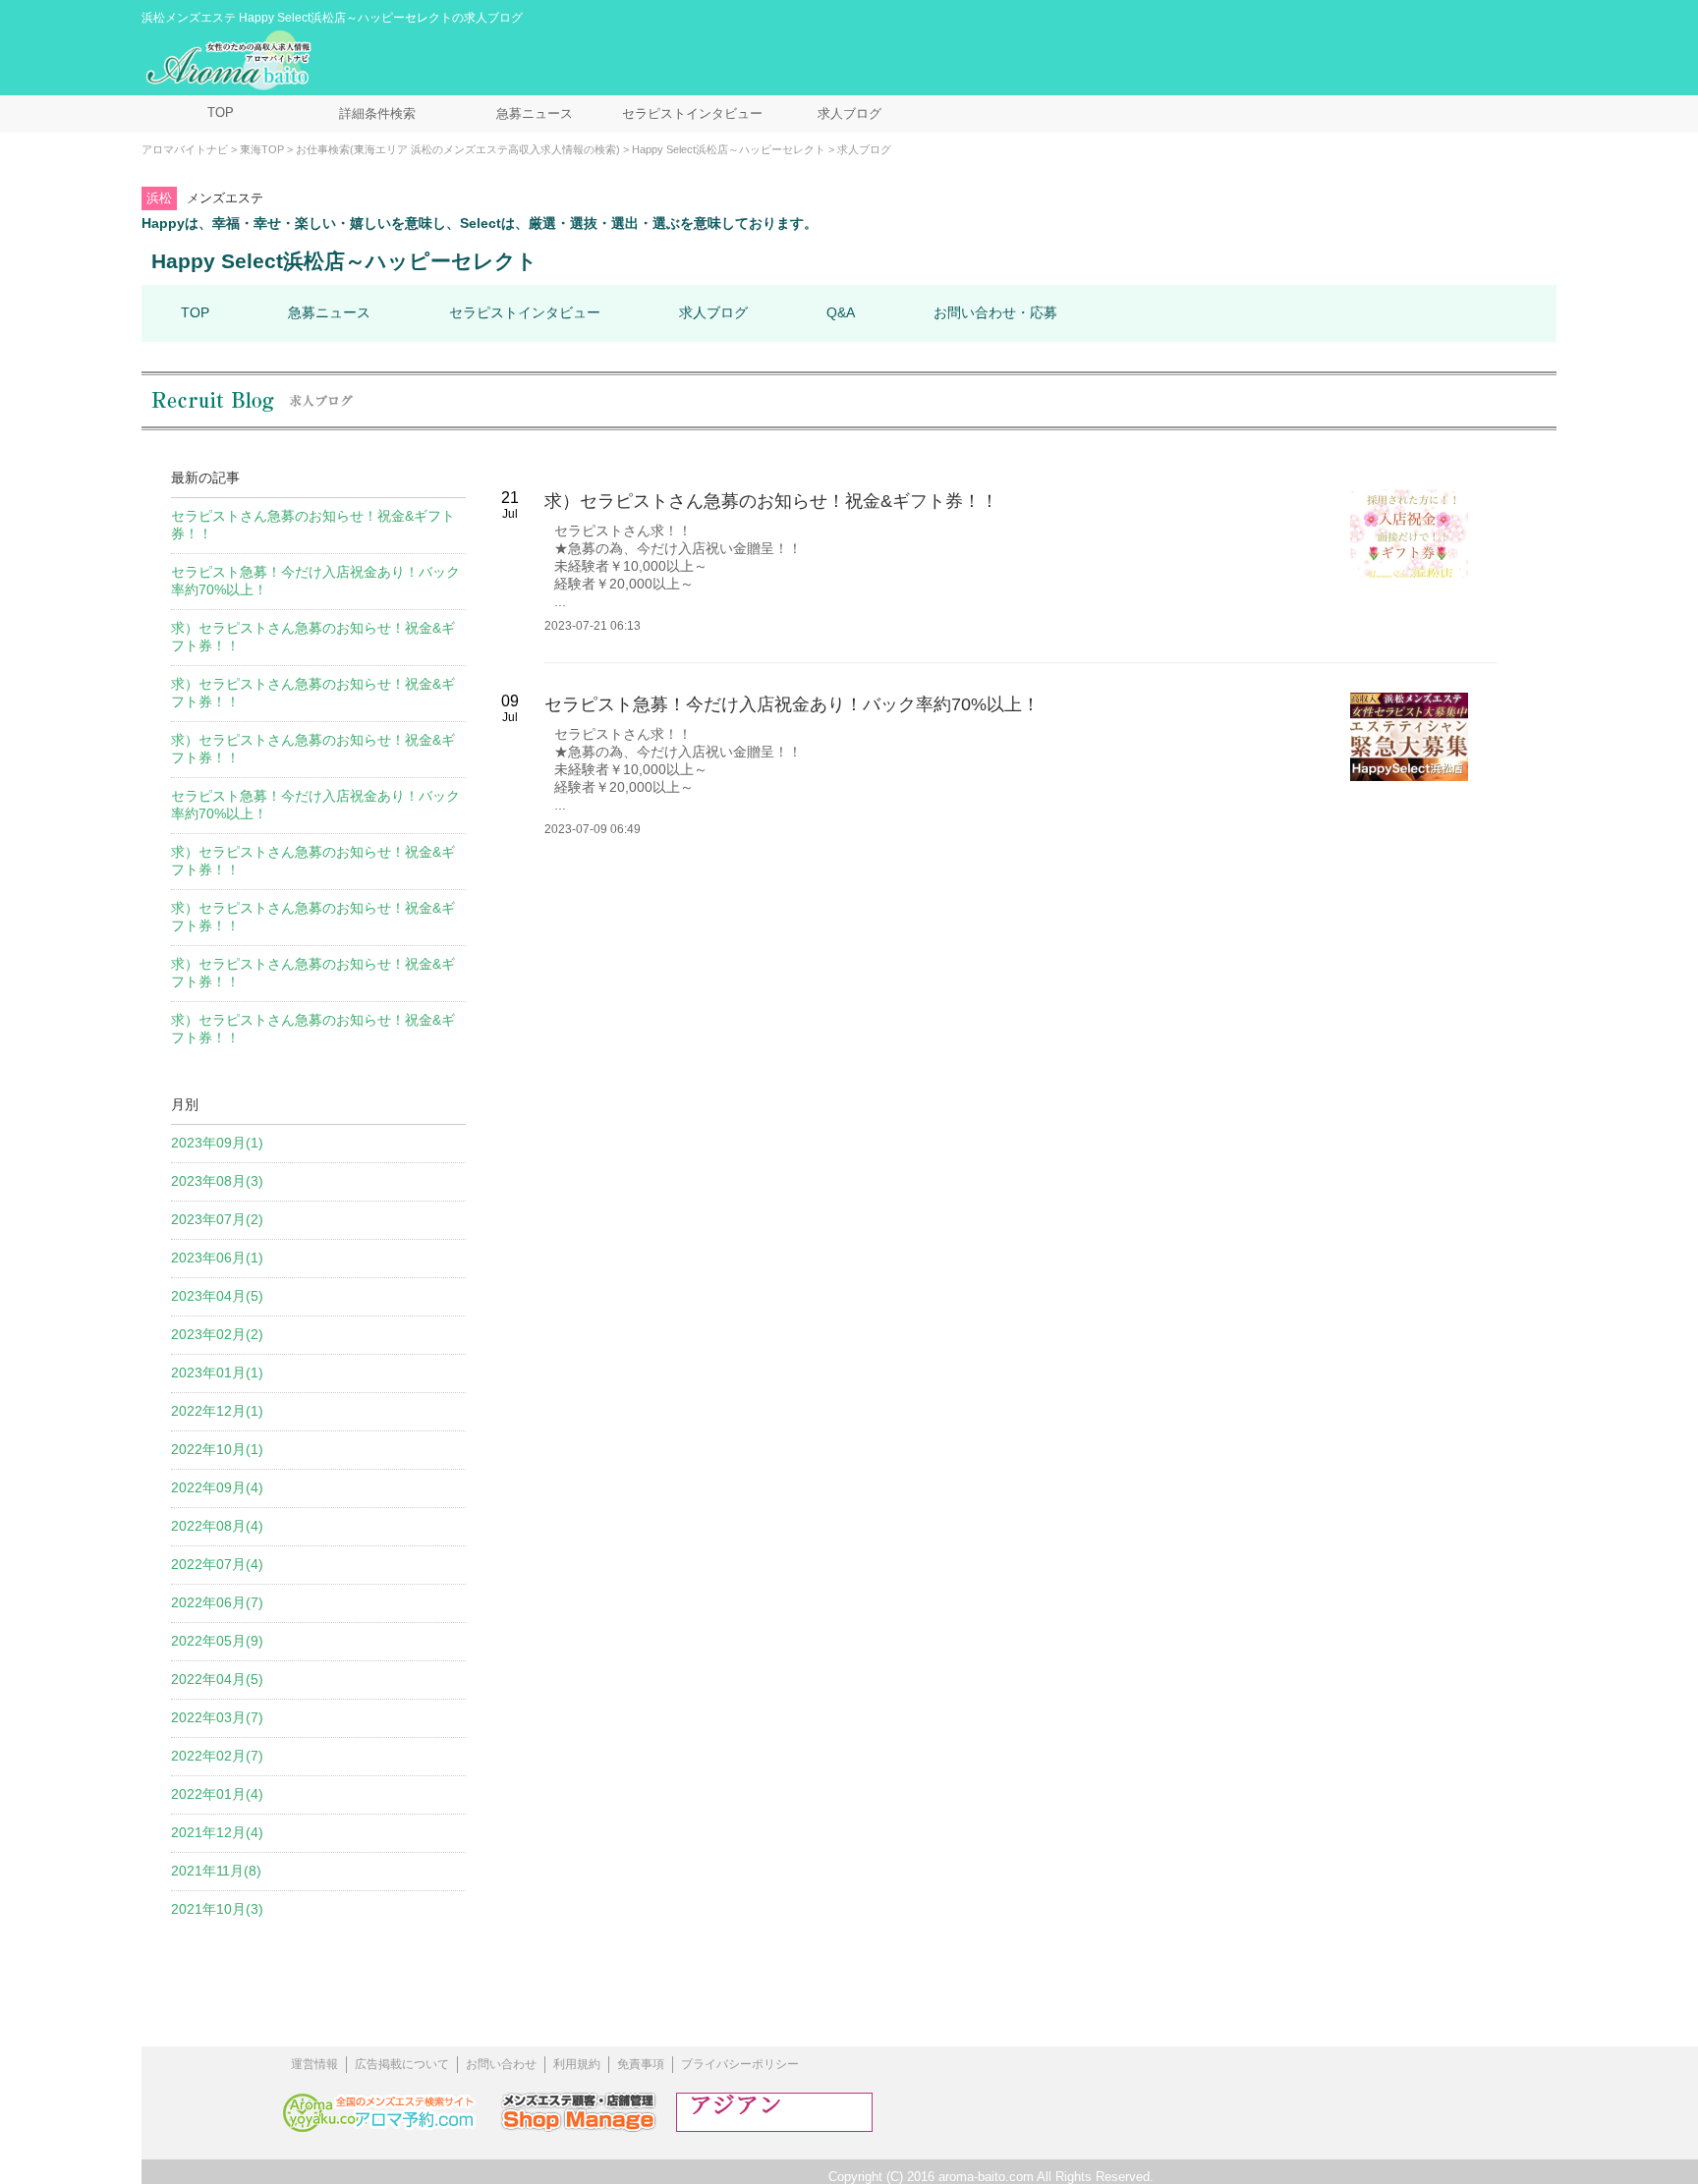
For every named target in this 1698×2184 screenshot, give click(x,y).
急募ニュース (535, 113)
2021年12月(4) (217, 1832)
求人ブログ (849, 113)
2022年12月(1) (217, 1411)
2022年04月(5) (217, 1679)
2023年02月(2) (217, 1334)
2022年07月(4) (217, 1564)
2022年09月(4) (217, 1487)
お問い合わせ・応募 (995, 312)
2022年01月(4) (217, 1794)
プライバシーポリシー (740, 2064)
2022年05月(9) (217, 1641)
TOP (221, 112)
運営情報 (314, 2064)
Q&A (841, 312)
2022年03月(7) (217, 1717)
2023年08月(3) (217, 1181)
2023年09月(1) (217, 1143)
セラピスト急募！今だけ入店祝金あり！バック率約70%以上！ (792, 704)
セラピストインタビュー (692, 113)
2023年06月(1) (217, 1258)
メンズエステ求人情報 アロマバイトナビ (231, 61)
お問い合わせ (501, 2064)
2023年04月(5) (217, 1296)
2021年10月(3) (217, 1909)
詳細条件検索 (377, 113)
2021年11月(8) (216, 1871)
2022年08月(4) (217, 1526)
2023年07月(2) (217, 1219)
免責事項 (641, 2064)
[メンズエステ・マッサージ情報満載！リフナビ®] (774, 2127)
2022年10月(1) (217, 1449)
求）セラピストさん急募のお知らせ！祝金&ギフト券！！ (771, 501)
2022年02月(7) (217, 1756)
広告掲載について (402, 2064)
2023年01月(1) (217, 1372)
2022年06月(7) (217, 1602)
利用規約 (577, 2064)
